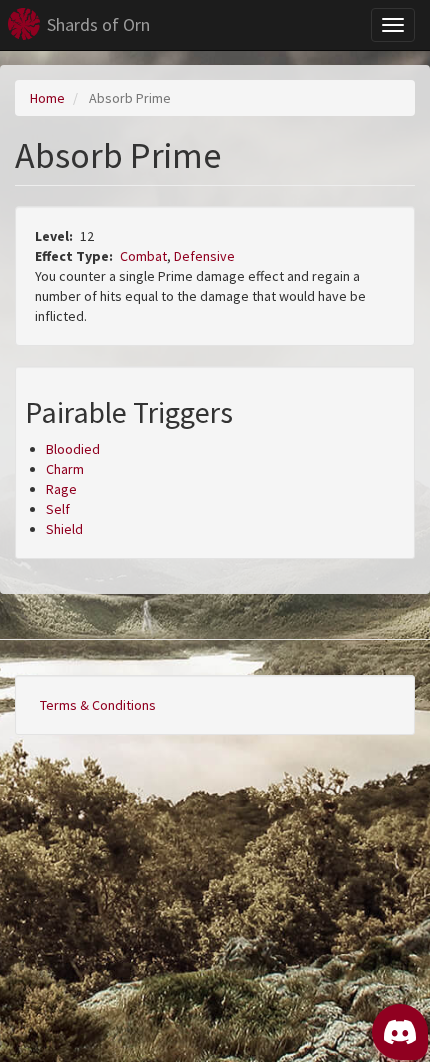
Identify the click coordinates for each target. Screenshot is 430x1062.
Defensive (204, 256)
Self (58, 509)
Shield (64, 529)
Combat (143, 256)
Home (47, 98)
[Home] (24, 24)
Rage (61, 489)
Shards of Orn (98, 24)
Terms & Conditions (98, 705)
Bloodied (73, 449)
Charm (65, 469)
